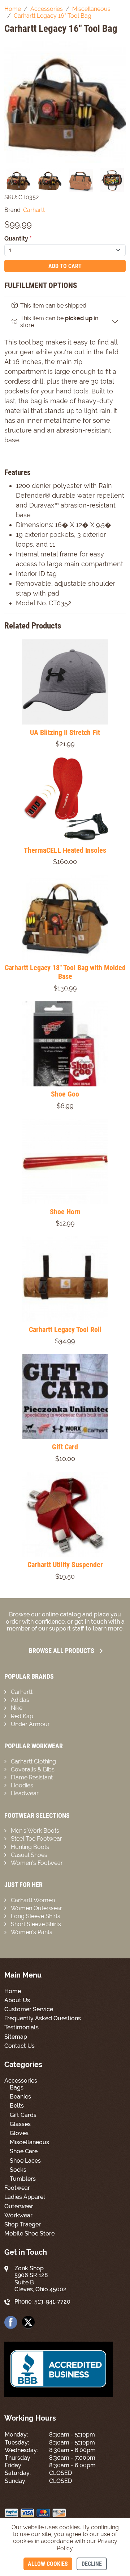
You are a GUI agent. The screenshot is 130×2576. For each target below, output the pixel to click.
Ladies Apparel (25, 2197)
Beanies (20, 2097)
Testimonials (21, 2027)
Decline (92, 2564)
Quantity (18, 239)
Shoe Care (24, 2151)
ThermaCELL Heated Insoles (65, 850)
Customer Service (29, 2009)
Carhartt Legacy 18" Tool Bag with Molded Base (65, 972)
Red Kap (22, 1716)
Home (13, 1991)
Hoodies (22, 1785)
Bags (17, 2087)
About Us (17, 2000)
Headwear (25, 1793)
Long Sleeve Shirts (36, 1916)
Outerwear (19, 2206)
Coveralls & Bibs (33, 1769)
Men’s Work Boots (35, 1831)
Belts (17, 2106)
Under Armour (30, 1724)
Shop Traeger (23, 2224)
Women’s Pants (32, 1932)
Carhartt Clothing (33, 1761)
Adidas (20, 1700)
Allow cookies (48, 2564)
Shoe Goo (65, 1094)
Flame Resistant (32, 1777)
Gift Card (65, 1447)
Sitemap (16, 2037)
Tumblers (23, 2179)
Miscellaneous (29, 2142)
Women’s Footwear (37, 1863)
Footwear (17, 2188)
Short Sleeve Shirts (36, 1924)
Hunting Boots (30, 1847)
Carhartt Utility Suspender (65, 1565)
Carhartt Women (33, 1900)
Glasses (20, 2124)
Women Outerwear (36, 1908)
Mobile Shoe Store (29, 2233)
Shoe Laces (25, 2161)
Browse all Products (62, 1651)
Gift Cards (23, 2115)
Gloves (19, 2133)
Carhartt (22, 1692)
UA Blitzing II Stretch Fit (65, 732)
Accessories (21, 2081)
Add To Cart (65, 266)
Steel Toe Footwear (36, 1839)
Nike (17, 1708)
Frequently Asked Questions (43, 2018)
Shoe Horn (65, 1212)
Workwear (18, 2215)
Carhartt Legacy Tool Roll (65, 1329)
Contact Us (19, 2046)
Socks (18, 2170)
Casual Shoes (29, 1855)
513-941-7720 (52, 2302)
